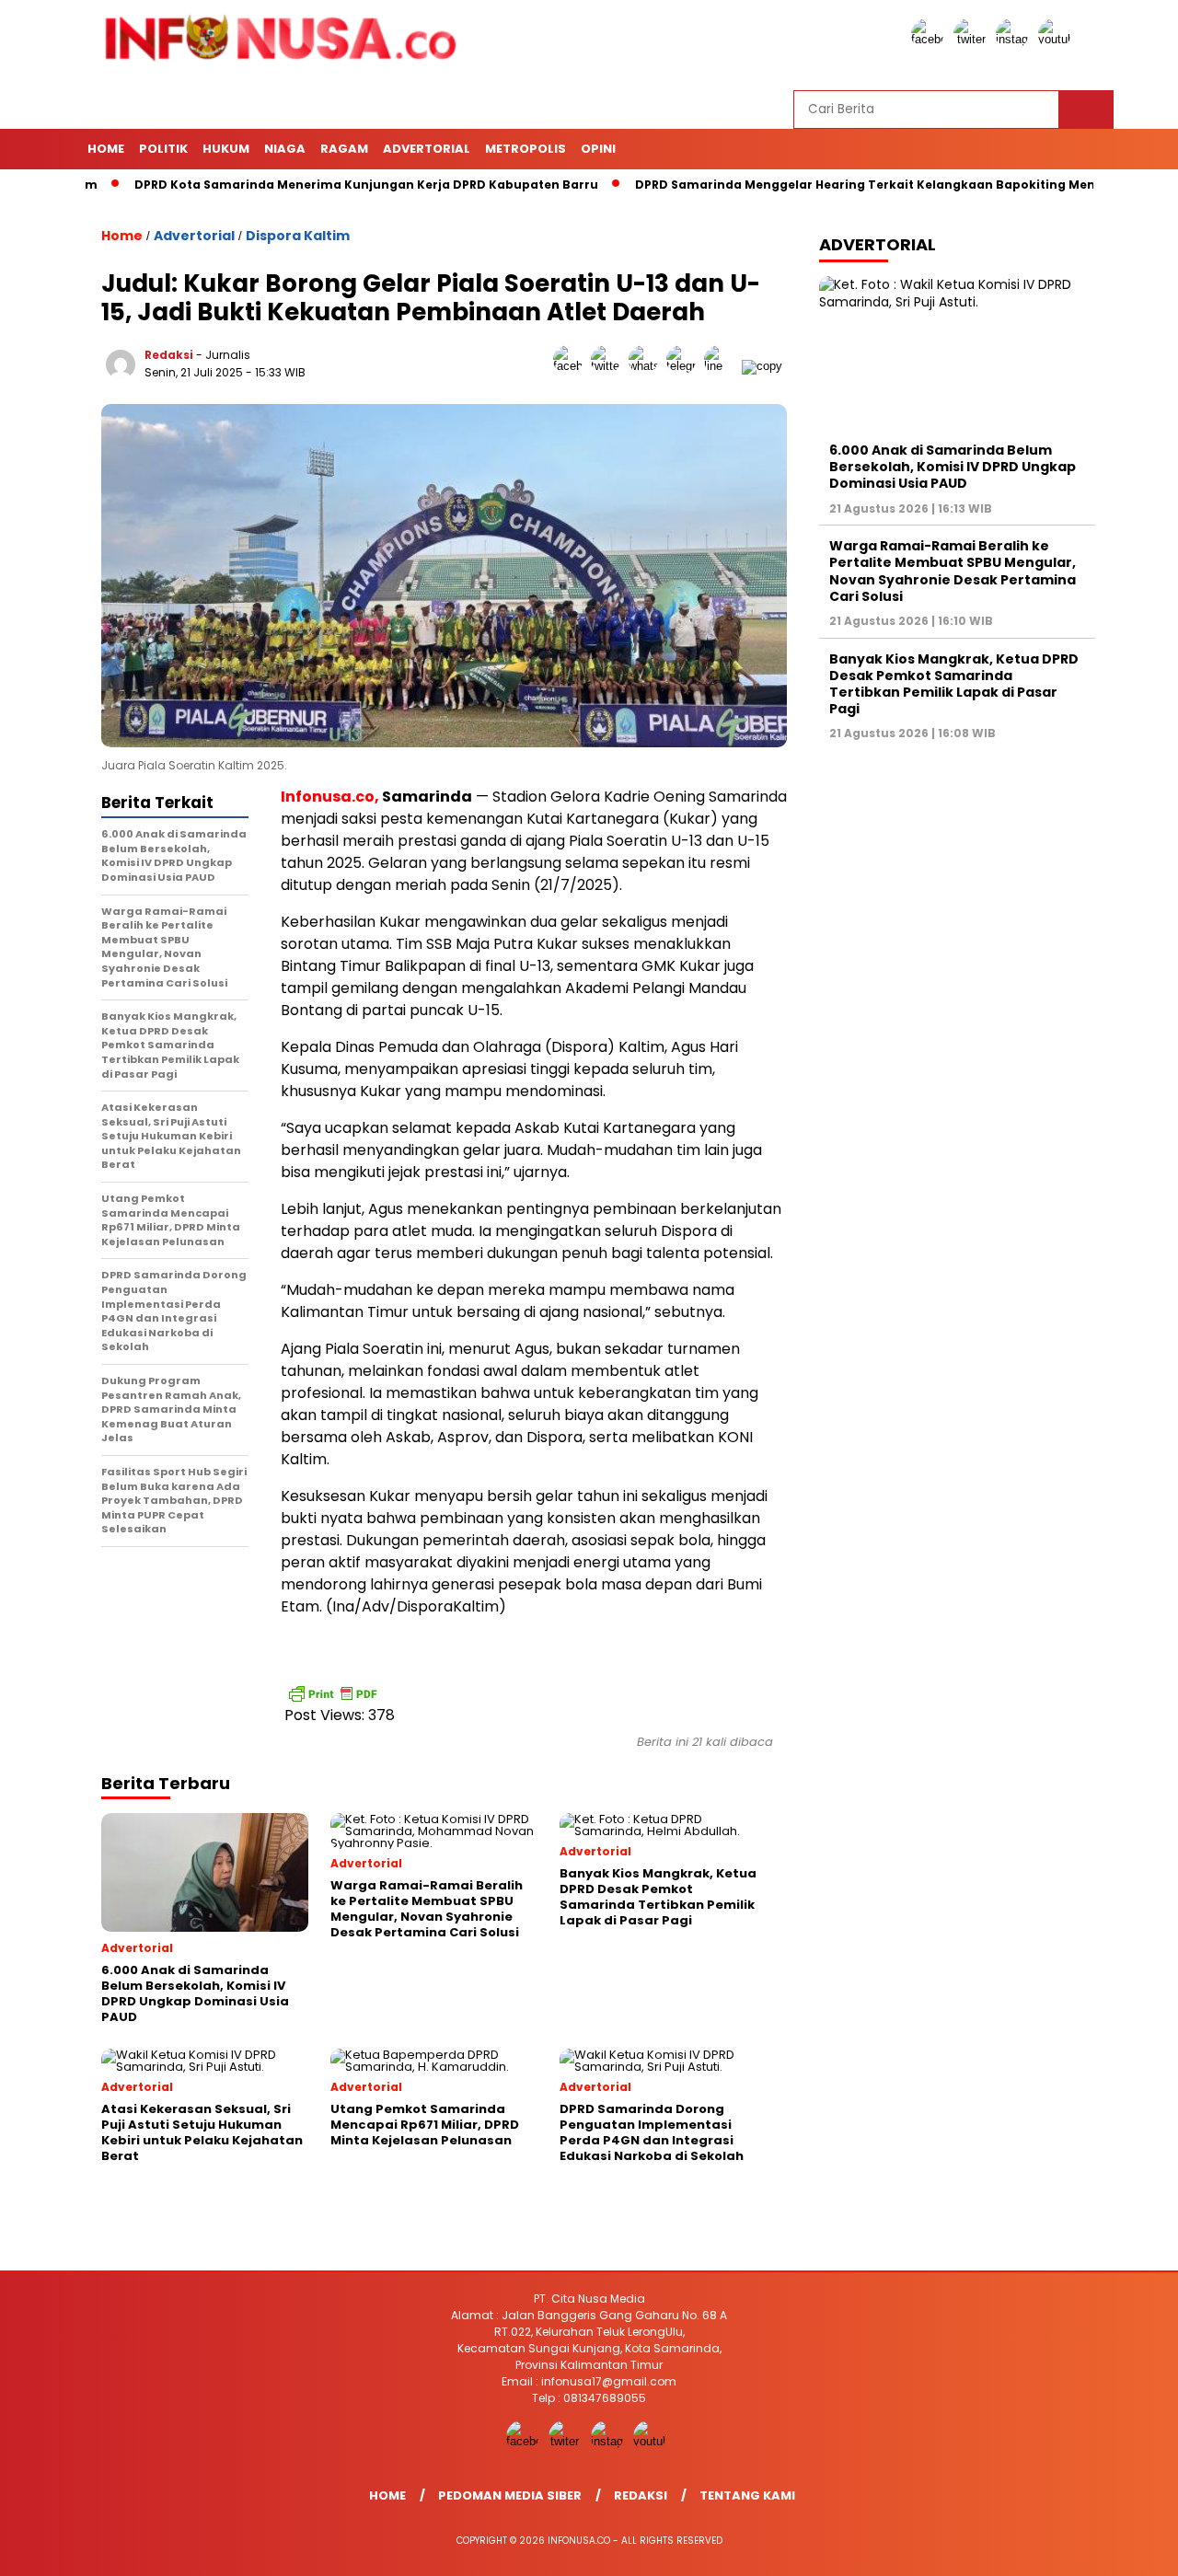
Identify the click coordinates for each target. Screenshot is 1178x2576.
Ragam (344, 149)
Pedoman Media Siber (510, 2495)
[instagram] (1015, 39)
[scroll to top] (1128, 2547)
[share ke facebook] (572, 366)
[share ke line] (723, 366)
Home (106, 149)
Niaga (285, 149)
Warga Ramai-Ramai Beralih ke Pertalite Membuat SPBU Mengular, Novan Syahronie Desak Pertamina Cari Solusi (953, 571)
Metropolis (525, 149)
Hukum (226, 149)
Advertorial (427, 149)
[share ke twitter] (610, 366)
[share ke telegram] (685, 366)
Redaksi (641, 2495)
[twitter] (973, 39)
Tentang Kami (747, 2495)
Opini (598, 149)
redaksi (169, 355)
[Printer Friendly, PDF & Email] (332, 1693)
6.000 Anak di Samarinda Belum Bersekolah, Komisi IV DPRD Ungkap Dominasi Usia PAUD (953, 467)
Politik (163, 149)
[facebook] (930, 39)
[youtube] (1057, 39)
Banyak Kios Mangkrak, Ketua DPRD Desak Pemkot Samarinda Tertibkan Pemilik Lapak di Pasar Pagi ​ (954, 684)
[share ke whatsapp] (647, 366)
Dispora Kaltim (298, 236)
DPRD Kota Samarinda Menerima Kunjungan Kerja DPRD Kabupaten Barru (310, 185)
